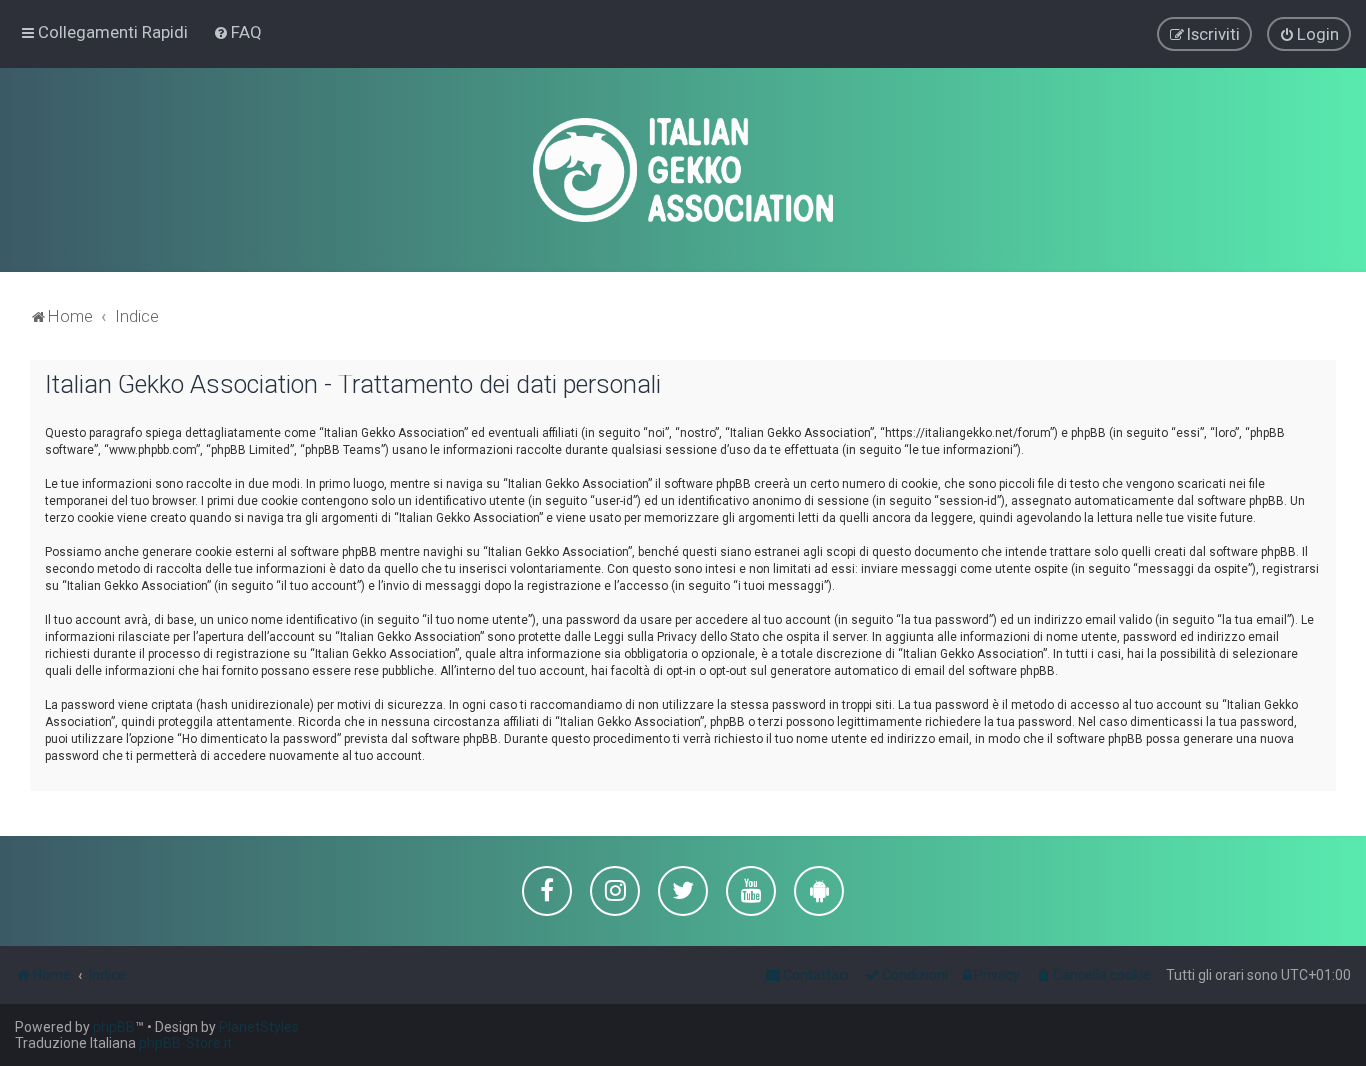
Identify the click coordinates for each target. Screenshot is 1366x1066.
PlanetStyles (259, 1027)
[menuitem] (237, 32)
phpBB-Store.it (185, 1043)
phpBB (114, 1027)
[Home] (683, 170)
